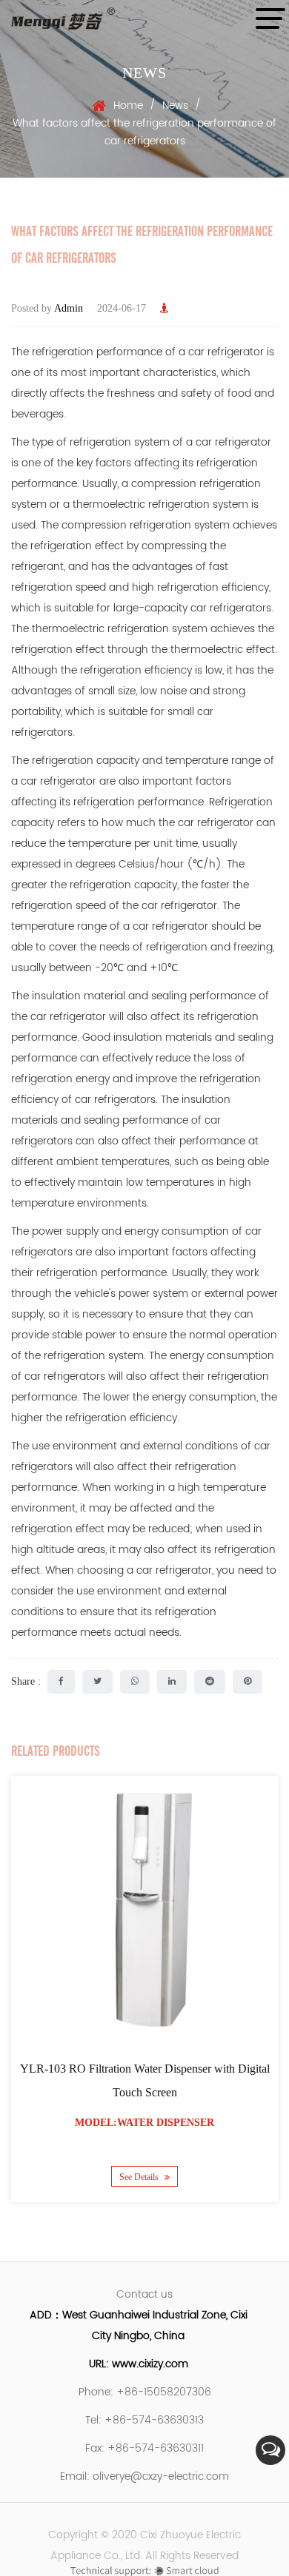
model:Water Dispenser (144, 2123)
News (175, 105)
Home (128, 105)
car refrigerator (226, 352)
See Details (140, 2176)
